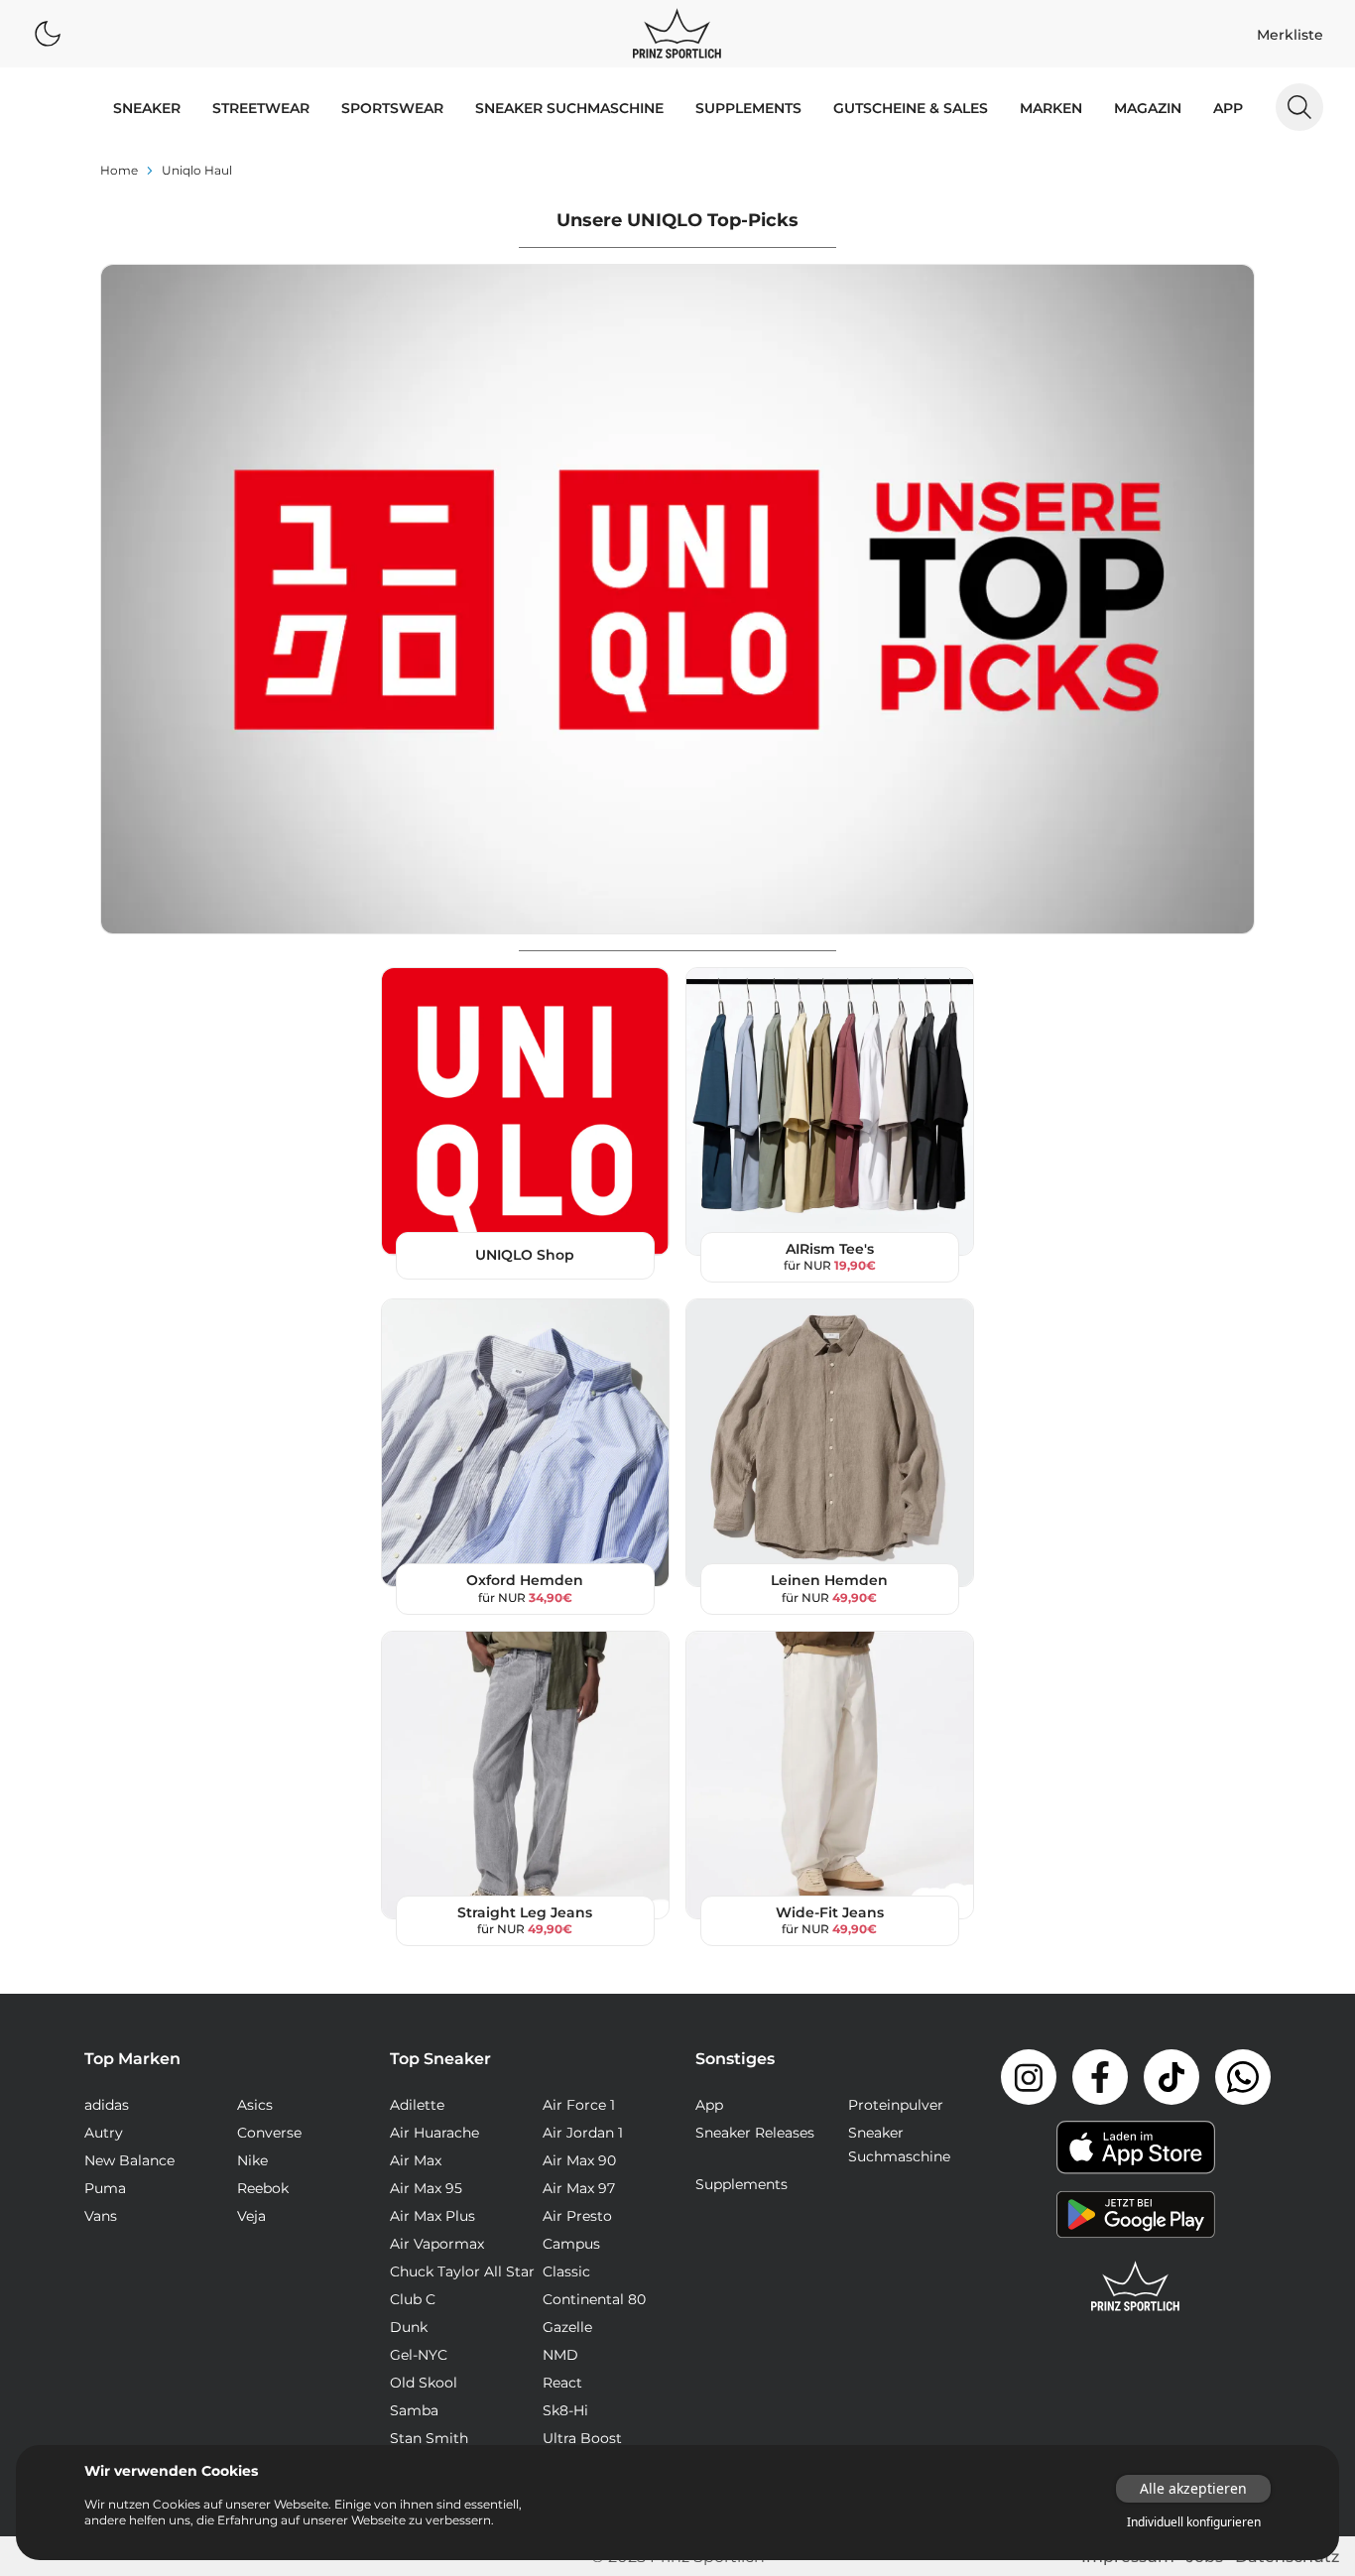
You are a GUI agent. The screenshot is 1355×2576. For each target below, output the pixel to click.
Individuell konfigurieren (1194, 2522)
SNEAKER (147, 108)
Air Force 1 (579, 2105)
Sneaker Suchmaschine (569, 108)
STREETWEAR (261, 108)
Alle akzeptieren (1193, 2488)
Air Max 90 (579, 2160)
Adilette (417, 2105)
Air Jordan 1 (583, 2133)
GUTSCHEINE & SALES (911, 108)
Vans (101, 2216)
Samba (414, 2410)
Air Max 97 (579, 2188)
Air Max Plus (432, 2216)
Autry (104, 2133)
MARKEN (1051, 108)
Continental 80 (594, 2299)
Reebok (263, 2188)
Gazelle (567, 2327)
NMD (560, 2355)
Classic (566, 2271)
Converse (269, 2133)
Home (119, 170)
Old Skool (424, 2383)
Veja (251, 2216)
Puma (105, 2188)
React (562, 2383)
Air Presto (577, 2216)
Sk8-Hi (565, 2410)
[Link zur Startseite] (1136, 2286)
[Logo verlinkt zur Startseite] (677, 34)
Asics (255, 2105)
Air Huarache (434, 2133)
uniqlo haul (197, 170)
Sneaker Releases (755, 2133)
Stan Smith (429, 2438)
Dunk (409, 2327)
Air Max (416, 2160)
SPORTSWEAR (392, 108)
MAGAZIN (1148, 108)
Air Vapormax (437, 2244)
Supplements (748, 108)
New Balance (129, 2160)
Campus (571, 2244)
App (1228, 108)
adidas (107, 2105)
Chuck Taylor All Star (462, 2271)
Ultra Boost (582, 2438)
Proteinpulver (896, 2105)
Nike (252, 2160)
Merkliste (1290, 35)
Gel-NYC (419, 2355)
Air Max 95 (426, 2188)
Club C (413, 2299)
